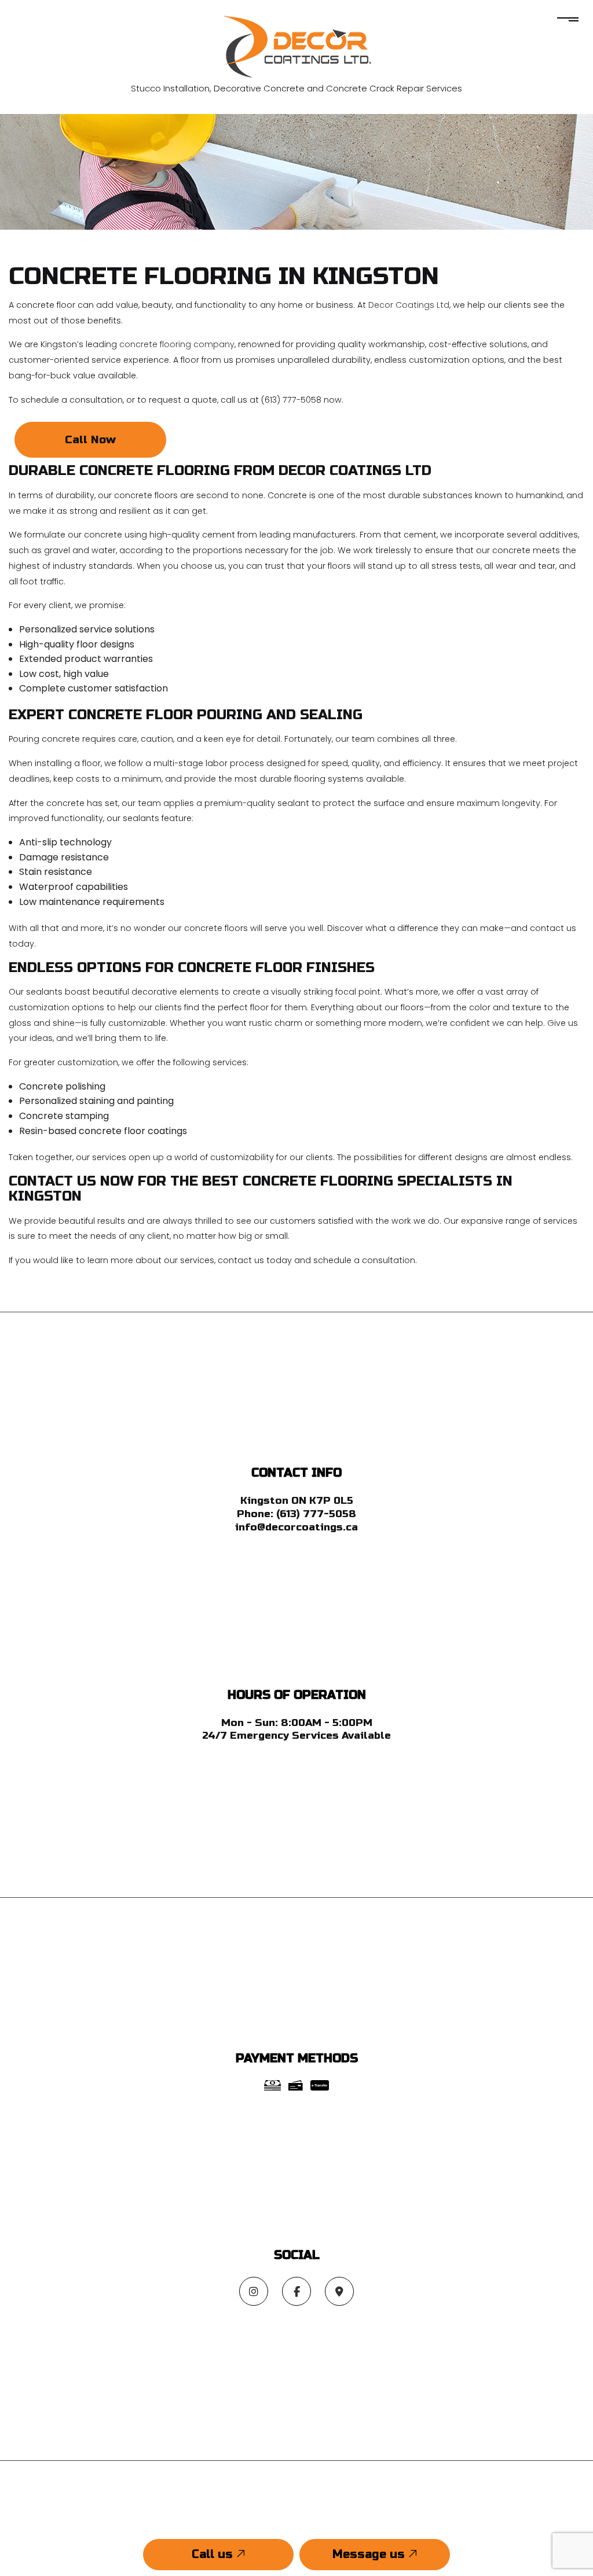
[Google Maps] (339, 2292)
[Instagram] (254, 2292)
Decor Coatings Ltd (409, 305)
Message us (370, 2554)
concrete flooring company (177, 344)
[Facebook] (296, 2292)
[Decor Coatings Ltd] (297, 45)
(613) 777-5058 (316, 1514)
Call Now (90, 439)
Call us (214, 2554)
